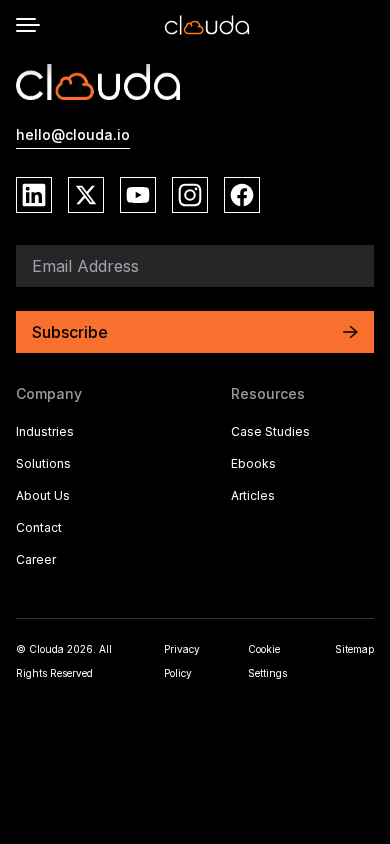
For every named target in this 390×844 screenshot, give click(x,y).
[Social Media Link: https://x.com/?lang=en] (86, 195)
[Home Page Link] (207, 25)
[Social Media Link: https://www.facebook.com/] (242, 195)
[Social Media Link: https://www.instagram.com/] (190, 195)
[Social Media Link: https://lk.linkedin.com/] (34, 195)
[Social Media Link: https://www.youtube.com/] (138, 195)
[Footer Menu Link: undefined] (302, 530)
